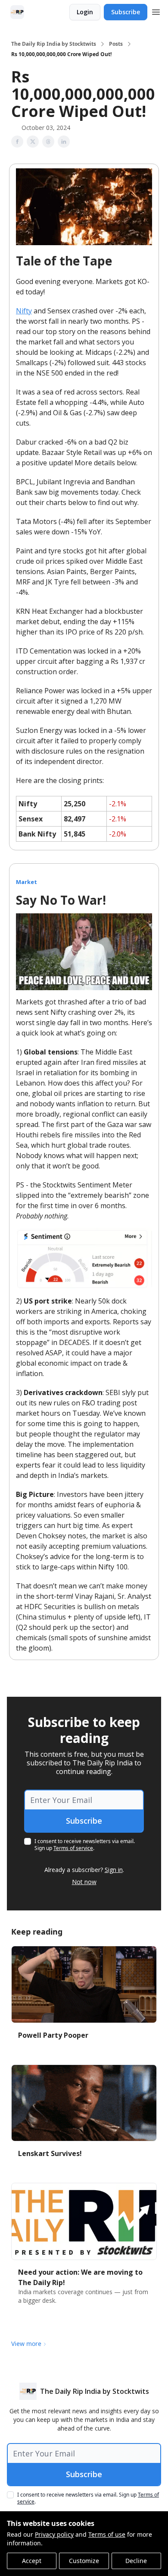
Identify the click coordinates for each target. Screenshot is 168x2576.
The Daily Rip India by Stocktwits (54, 44)
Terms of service (73, 1848)
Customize (84, 2561)
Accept (32, 2561)
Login (85, 12)
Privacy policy (54, 2534)
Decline (136, 2561)
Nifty (24, 311)
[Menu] (156, 11)
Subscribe (126, 12)
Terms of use (107, 2534)
